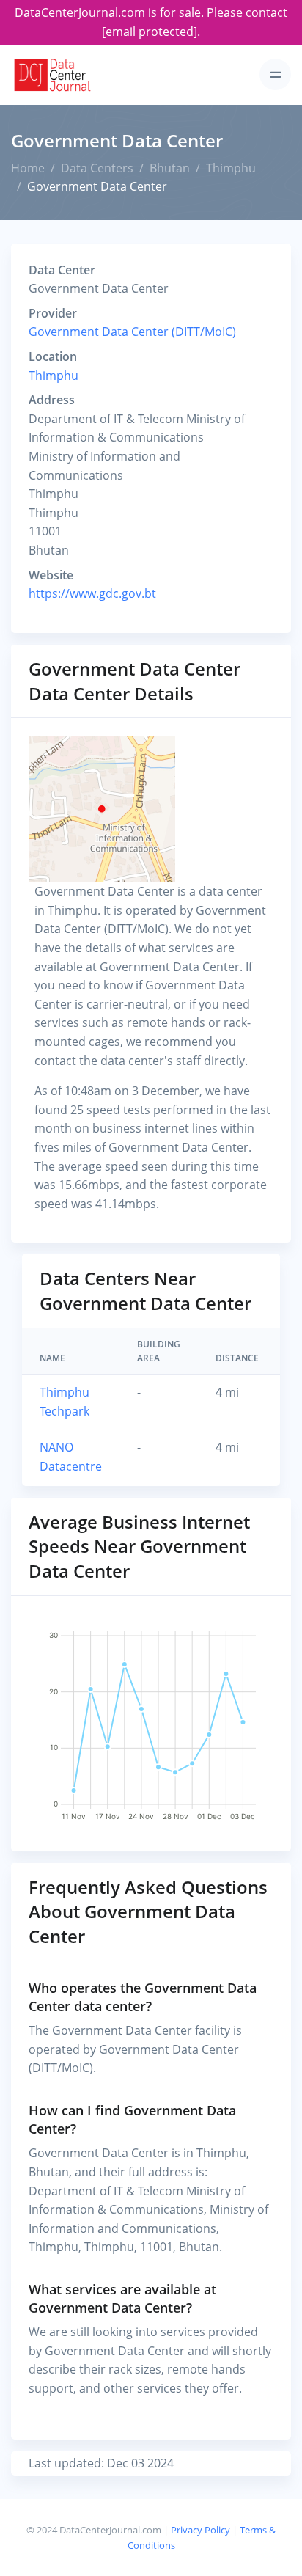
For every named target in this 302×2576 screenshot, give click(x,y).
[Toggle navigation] (275, 74)
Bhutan (170, 168)
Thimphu (231, 168)
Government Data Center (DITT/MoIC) (132, 332)
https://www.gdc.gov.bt (92, 593)
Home (28, 168)
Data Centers (97, 168)
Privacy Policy (200, 2530)
